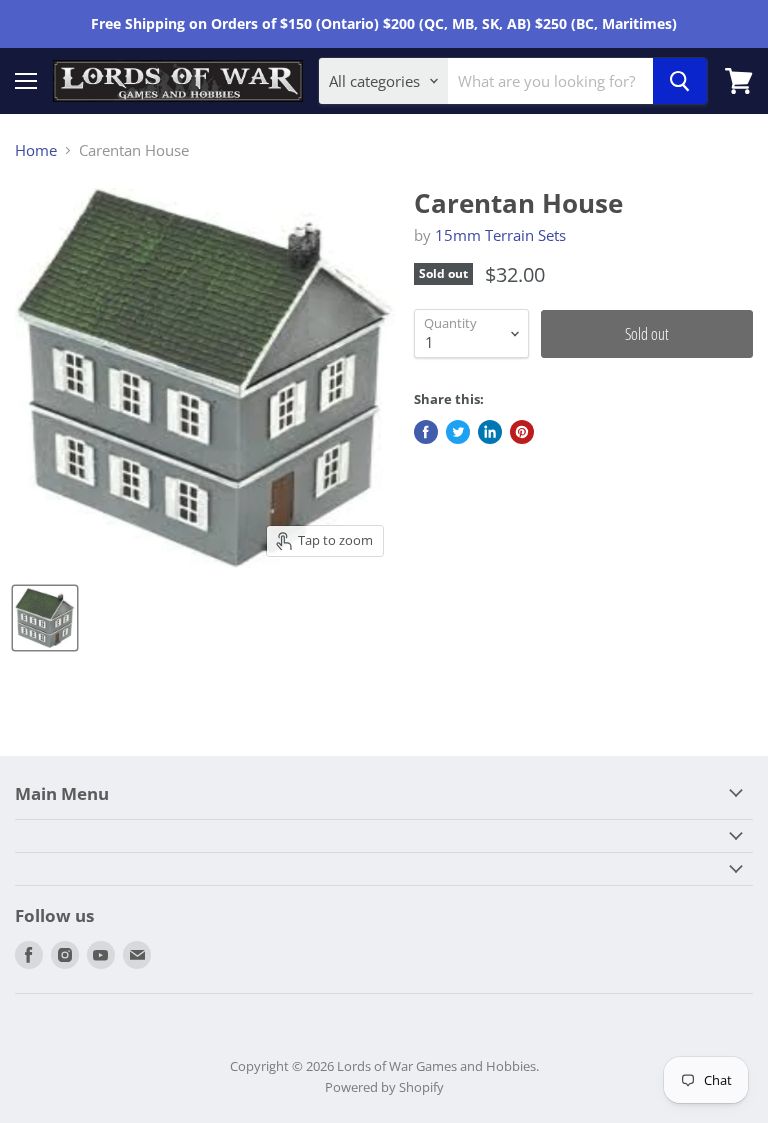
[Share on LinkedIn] (490, 432)
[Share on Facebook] (426, 432)
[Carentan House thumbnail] (45, 618)
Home (36, 150)
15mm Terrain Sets (500, 235)
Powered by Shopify (384, 1087)
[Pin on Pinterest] (522, 432)
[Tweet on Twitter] (458, 432)
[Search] (680, 81)
